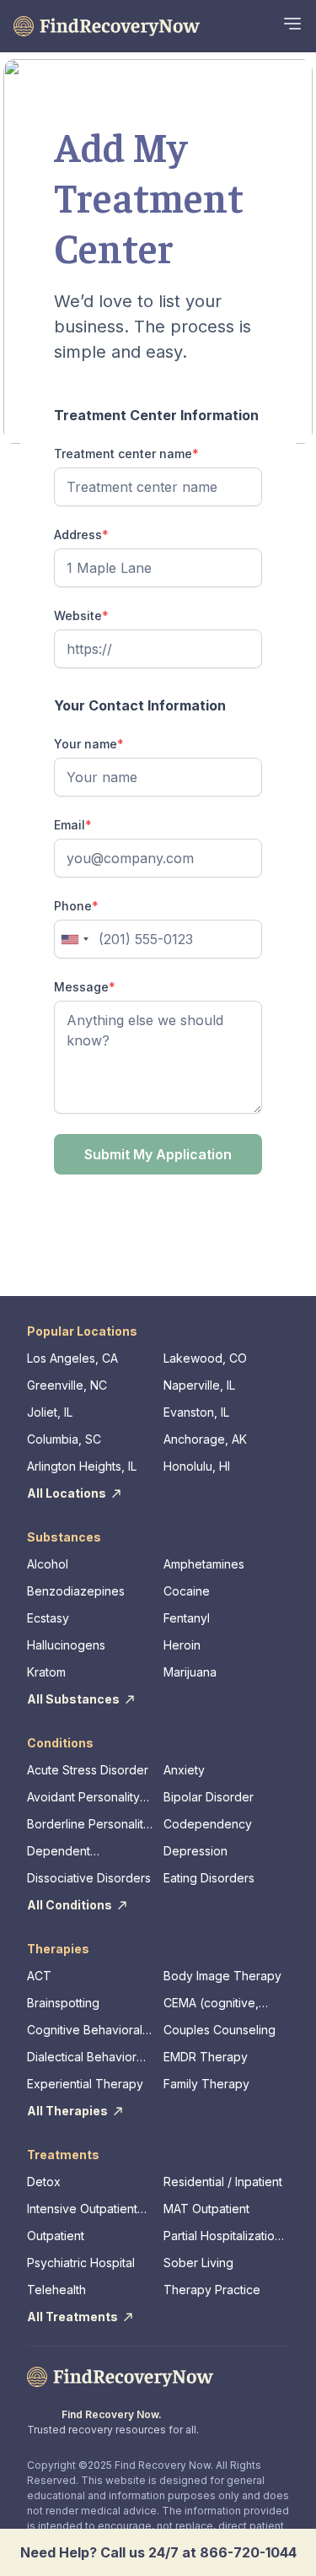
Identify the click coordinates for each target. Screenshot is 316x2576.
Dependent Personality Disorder (83, 1852)
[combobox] (74, 939)
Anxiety (184, 1770)
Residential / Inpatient (223, 2182)
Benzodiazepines (76, 1591)
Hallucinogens (66, 1645)
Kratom (46, 1672)
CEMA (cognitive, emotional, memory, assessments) (217, 2004)
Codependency (208, 1824)
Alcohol (48, 1564)
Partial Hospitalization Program (222, 2236)
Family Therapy (206, 2084)
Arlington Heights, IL (82, 1466)
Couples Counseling (220, 2030)
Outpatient (56, 2236)
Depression (195, 1851)
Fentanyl (187, 1618)
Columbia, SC (64, 1439)
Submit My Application (158, 1154)
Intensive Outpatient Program (82, 2209)
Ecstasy (48, 1618)
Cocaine (187, 1591)
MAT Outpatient (206, 2209)
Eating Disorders (209, 1878)
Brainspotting (63, 2003)
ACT (39, 1976)
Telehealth (56, 2290)
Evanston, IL (196, 1412)
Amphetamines (204, 1564)
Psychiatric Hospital (81, 2263)
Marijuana (190, 1672)
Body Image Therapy (222, 1976)
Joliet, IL (50, 1412)
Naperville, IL (199, 1385)
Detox (44, 2182)
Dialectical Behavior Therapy (82, 2058)
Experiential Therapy (85, 2084)
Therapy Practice (212, 2290)
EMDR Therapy (206, 2057)
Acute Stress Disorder (88, 1770)
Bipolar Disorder (209, 1797)
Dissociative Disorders (89, 1878)
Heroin (182, 1645)
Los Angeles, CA (72, 1358)
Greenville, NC (67, 1385)
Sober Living (198, 2263)
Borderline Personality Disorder (88, 1825)
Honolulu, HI (197, 1466)
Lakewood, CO (205, 1358)
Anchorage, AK (205, 1439)
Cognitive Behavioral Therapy (85, 2031)
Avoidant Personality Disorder (83, 1798)
